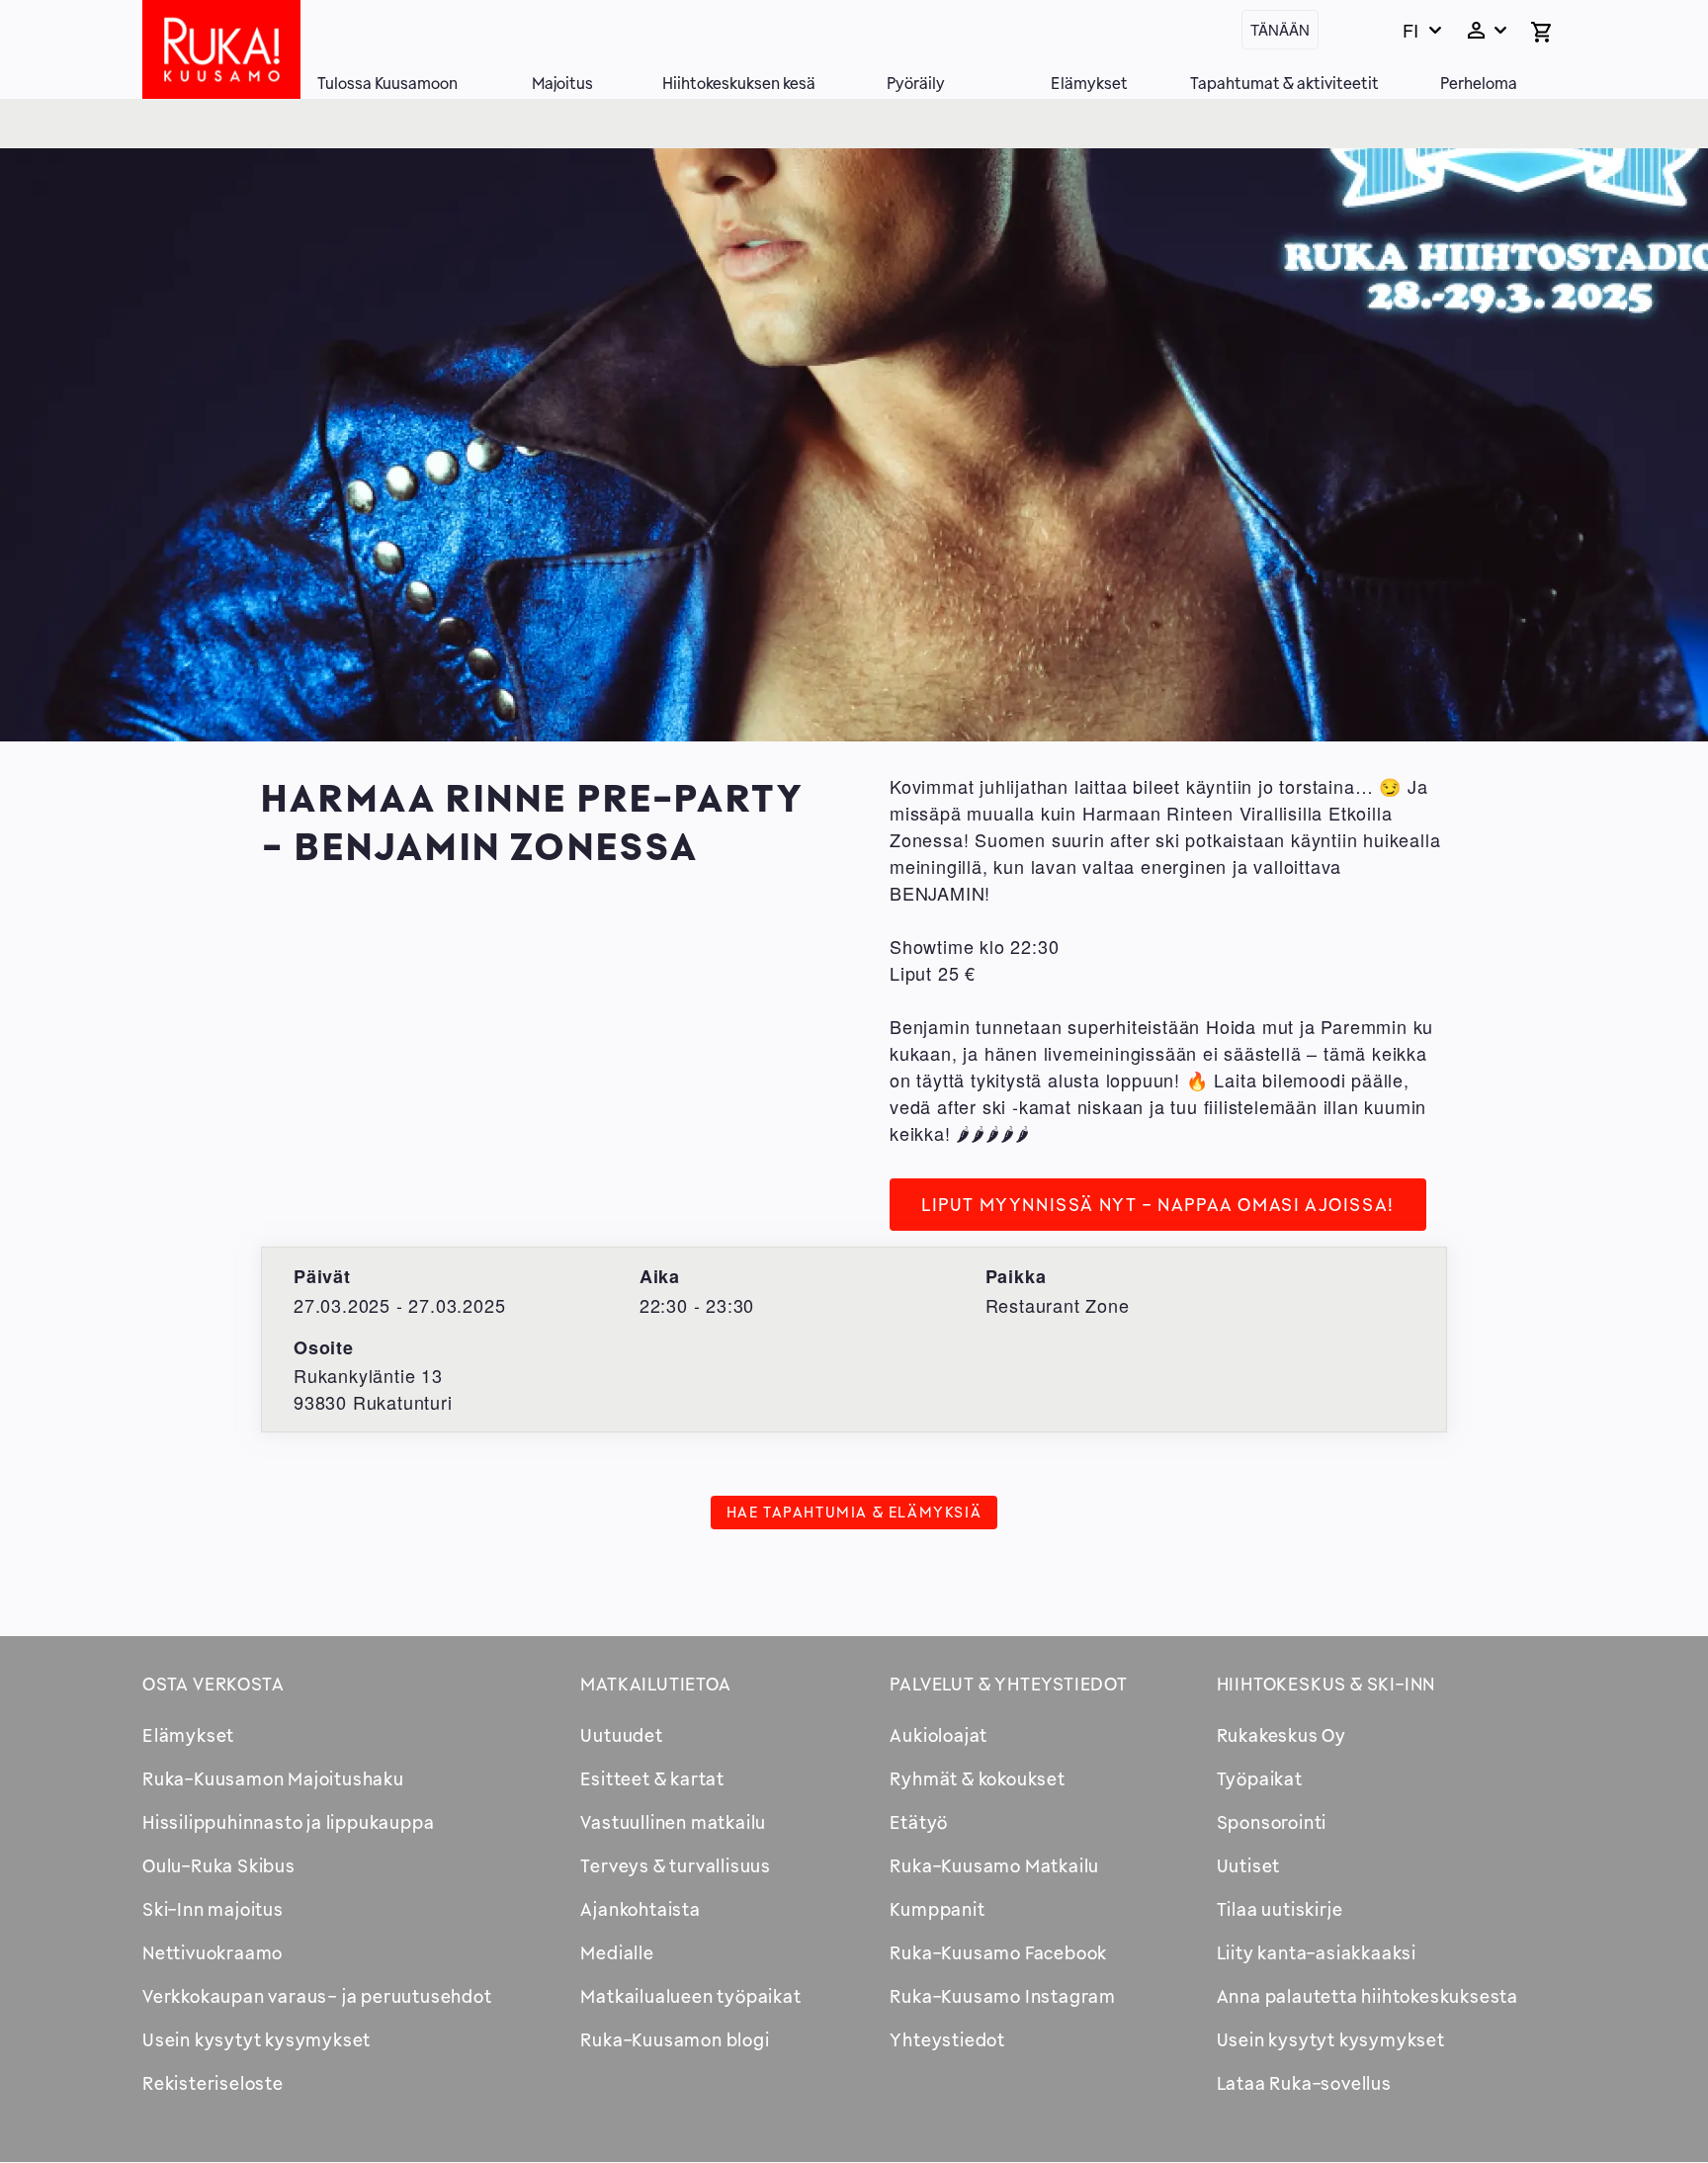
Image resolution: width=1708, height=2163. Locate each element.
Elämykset (1089, 83)
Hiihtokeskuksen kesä (739, 83)
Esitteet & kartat (652, 1778)
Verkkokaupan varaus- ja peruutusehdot (317, 1996)
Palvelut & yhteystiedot (1008, 1684)
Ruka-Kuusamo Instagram (1003, 1996)
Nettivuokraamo (213, 1952)
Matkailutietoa (655, 1684)
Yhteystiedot (947, 2039)
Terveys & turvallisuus (676, 1865)
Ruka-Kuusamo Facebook (998, 1952)
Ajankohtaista (640, 1909)
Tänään (1280, 29)
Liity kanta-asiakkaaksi (1317, 1952)
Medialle (617, 1952)
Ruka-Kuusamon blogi (675, 2039)
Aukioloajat (939, 1735)
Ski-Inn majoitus (213, 1909)
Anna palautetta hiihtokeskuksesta (1367, 1996)
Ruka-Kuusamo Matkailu (994, 1865)
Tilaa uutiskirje (1280, 1909)
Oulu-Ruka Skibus (219, 1865)
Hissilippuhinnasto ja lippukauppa (288, 1822)
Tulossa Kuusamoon (387, 83)
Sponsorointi (1272, 1822)
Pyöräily (916, 83)
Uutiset (1249, 1865)
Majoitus (562, 83)
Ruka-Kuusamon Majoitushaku (273, 1778)
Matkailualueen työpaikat (690, 1996)
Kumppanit (937, 1909)
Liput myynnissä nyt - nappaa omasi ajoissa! (1158, 1204)
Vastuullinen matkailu (673, 1822)
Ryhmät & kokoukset (977, 1778)
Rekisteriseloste (213, 2083)
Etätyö (919, 1822)
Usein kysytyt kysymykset (256, 2039)
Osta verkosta (213, 1684)
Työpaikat (1260, 1778)
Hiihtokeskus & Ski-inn (1326, 1684)
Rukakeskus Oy (1281, 1735)
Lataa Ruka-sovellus (1304, 2083)
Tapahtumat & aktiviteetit (1284, 83)
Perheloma (1479, 83)
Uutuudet (621, 1735)
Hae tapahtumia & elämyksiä (854, 1512)
